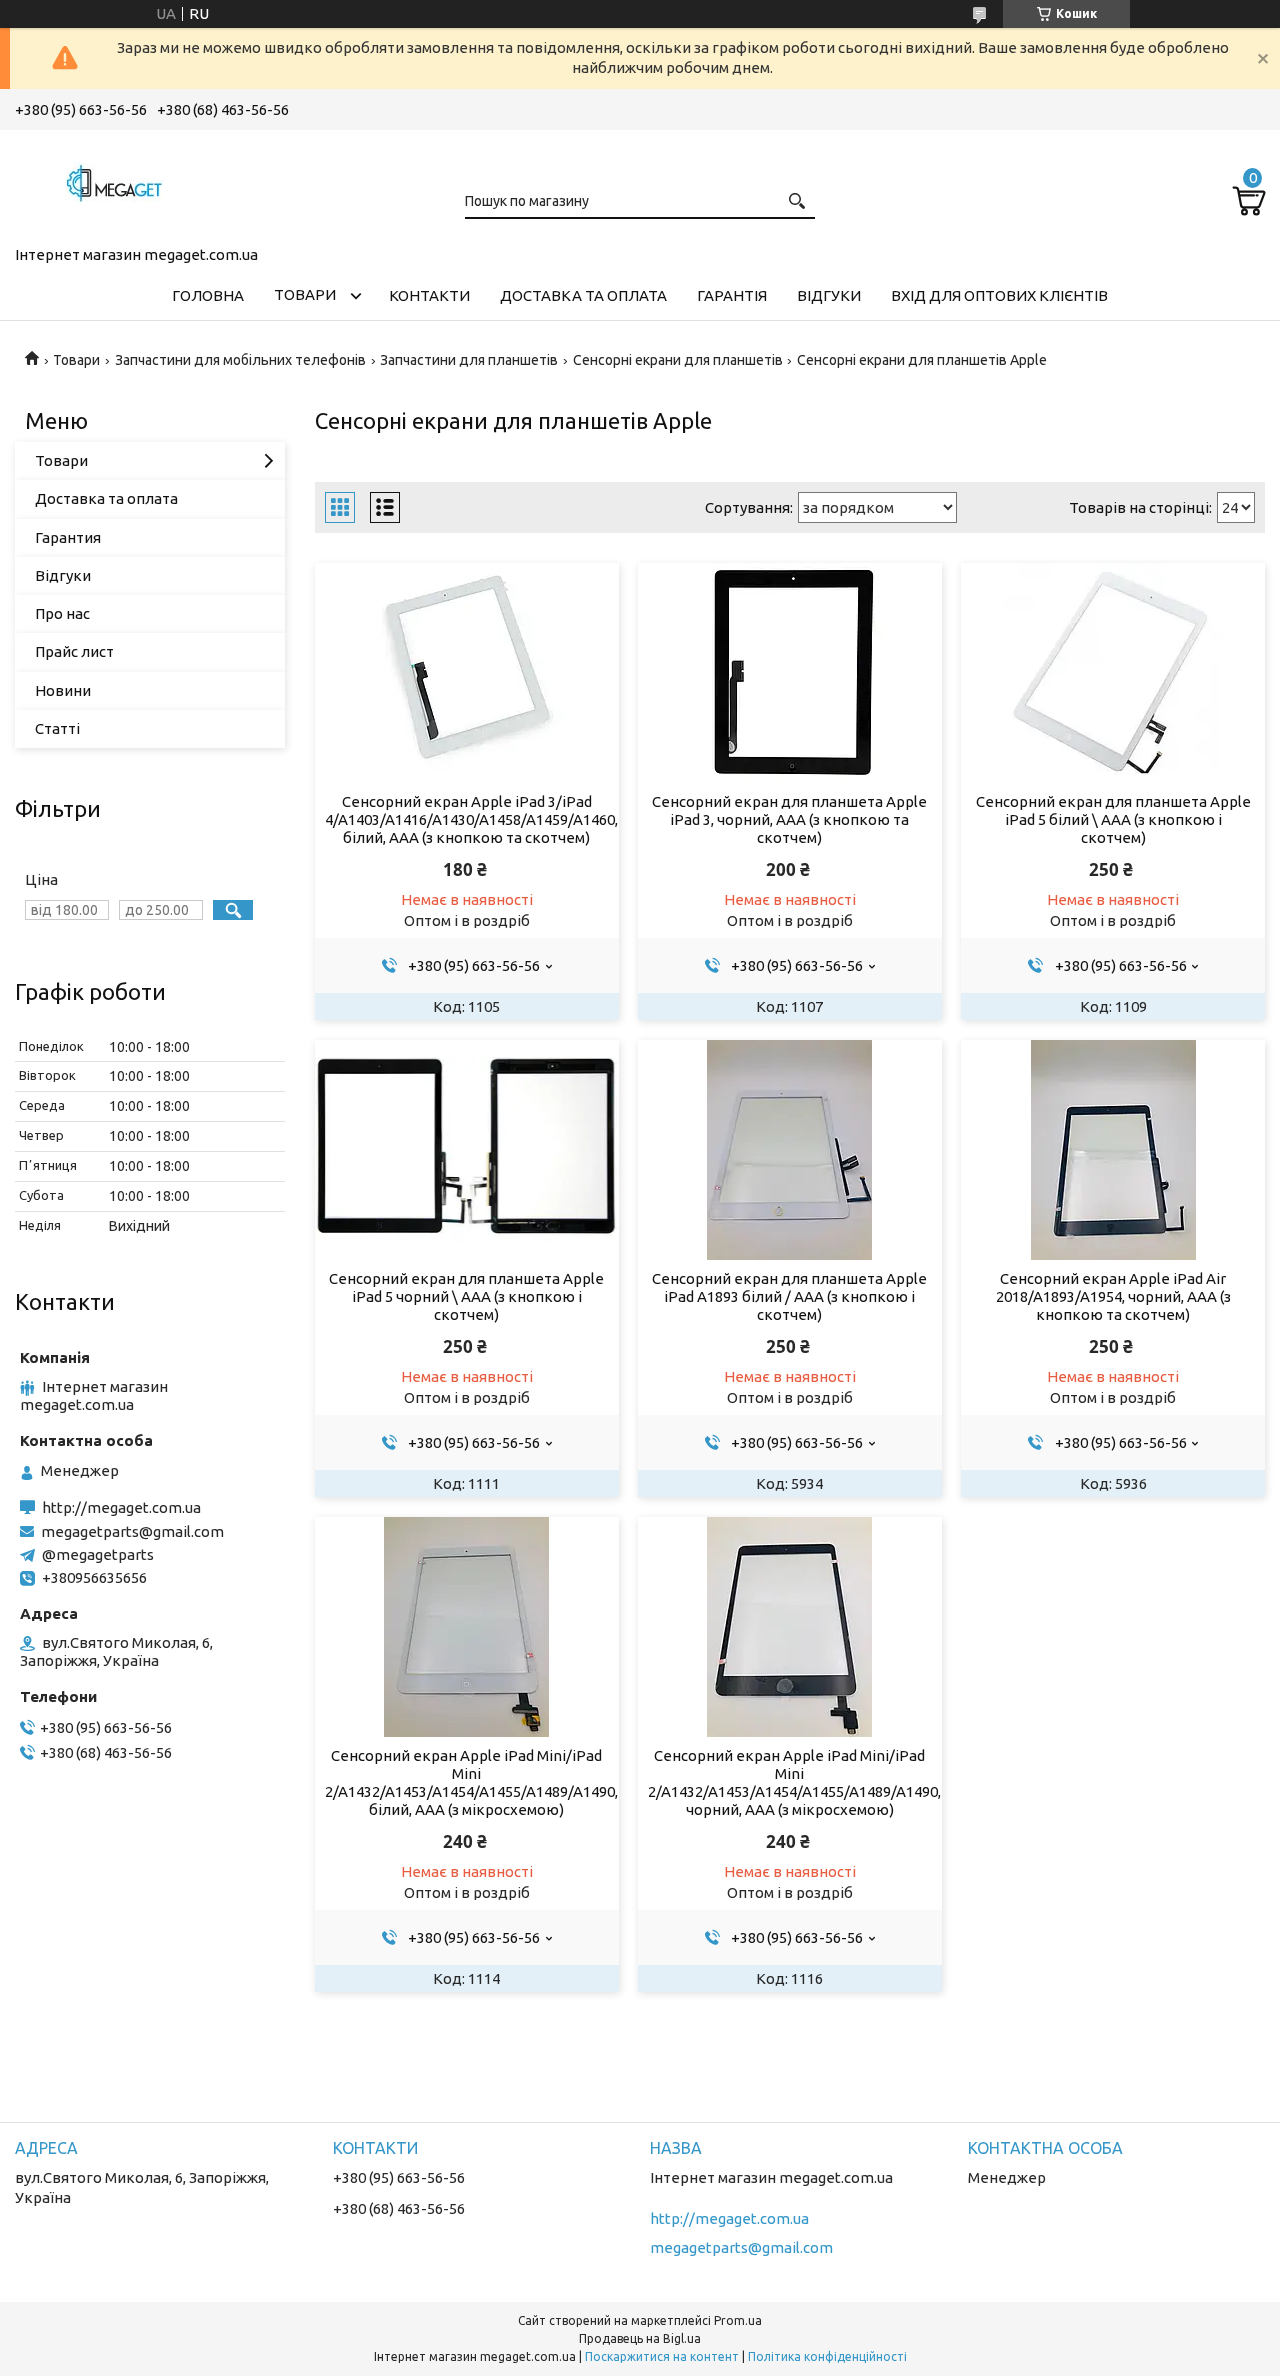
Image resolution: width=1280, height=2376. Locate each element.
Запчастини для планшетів (469, 360)
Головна (208, 295)
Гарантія (732, 295)
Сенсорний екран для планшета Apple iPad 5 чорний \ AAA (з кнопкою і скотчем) (466, 1296)
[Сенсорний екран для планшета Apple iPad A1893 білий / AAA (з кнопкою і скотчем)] (789, 1150)
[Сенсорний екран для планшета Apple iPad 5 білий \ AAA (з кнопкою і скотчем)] (1112, 673)
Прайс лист (74, 651)
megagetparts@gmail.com (132, 1531)
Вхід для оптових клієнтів (999, 295)
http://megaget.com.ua (121, 1507)
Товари (305, 294)
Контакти (429, 295)
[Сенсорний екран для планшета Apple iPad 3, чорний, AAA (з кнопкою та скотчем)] (789, 673)
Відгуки (829, 295)
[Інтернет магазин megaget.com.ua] (115, 184)
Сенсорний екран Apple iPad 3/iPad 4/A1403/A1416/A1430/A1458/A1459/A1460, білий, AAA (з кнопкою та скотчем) (466, 819)
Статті (57, 728)
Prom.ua (738, 2320)
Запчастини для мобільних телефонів (240, 360)
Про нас (62, 613)
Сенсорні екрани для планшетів (678, 360)
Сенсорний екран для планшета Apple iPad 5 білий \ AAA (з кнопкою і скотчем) (1113, 819)
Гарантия (68, 537)
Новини (63, 690)
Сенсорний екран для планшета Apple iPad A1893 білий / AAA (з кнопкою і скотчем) (789, 1296)
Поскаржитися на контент (662, 2356)
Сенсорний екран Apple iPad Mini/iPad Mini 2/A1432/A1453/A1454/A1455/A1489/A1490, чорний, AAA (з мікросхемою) (789, 1782)
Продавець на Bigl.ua (640, 2338)
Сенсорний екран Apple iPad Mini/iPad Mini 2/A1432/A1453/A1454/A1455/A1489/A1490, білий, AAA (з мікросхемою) (466, 1782)
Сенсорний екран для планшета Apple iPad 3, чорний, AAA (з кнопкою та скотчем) (789, 819)
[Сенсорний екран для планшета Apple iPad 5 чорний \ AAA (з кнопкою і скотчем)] (466, 1150)
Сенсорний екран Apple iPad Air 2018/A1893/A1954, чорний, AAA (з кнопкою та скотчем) (1113, 1296)
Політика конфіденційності (827, 2356)
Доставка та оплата (583, 295)
